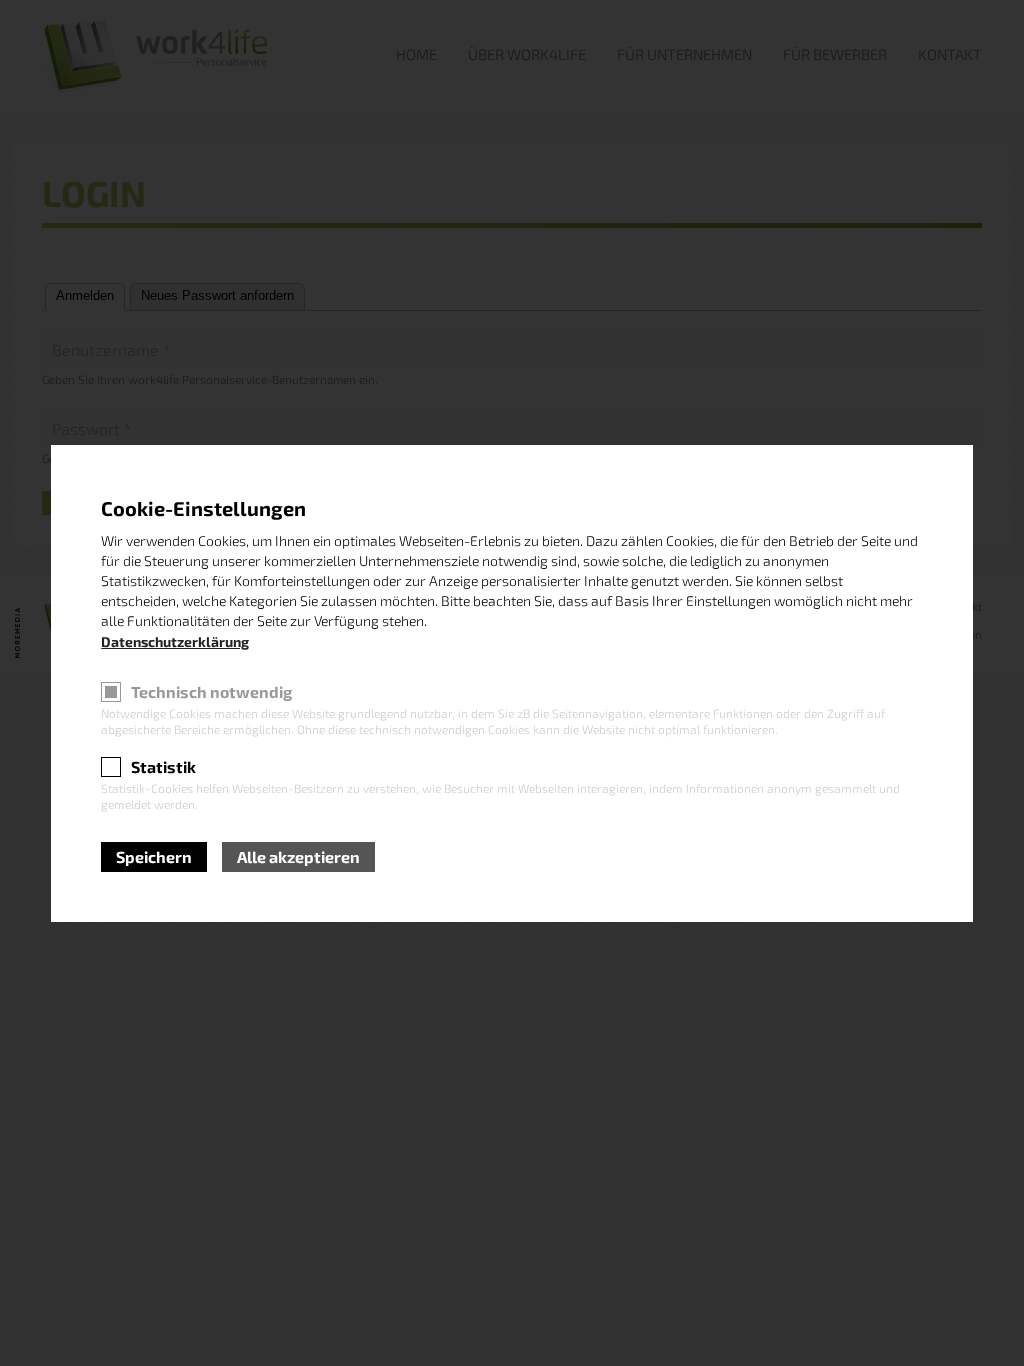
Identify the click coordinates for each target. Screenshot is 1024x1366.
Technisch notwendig (211, 691)
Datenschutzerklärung (175, 641)
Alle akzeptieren (298, 856)
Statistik (163, 766)
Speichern (154, 856)
